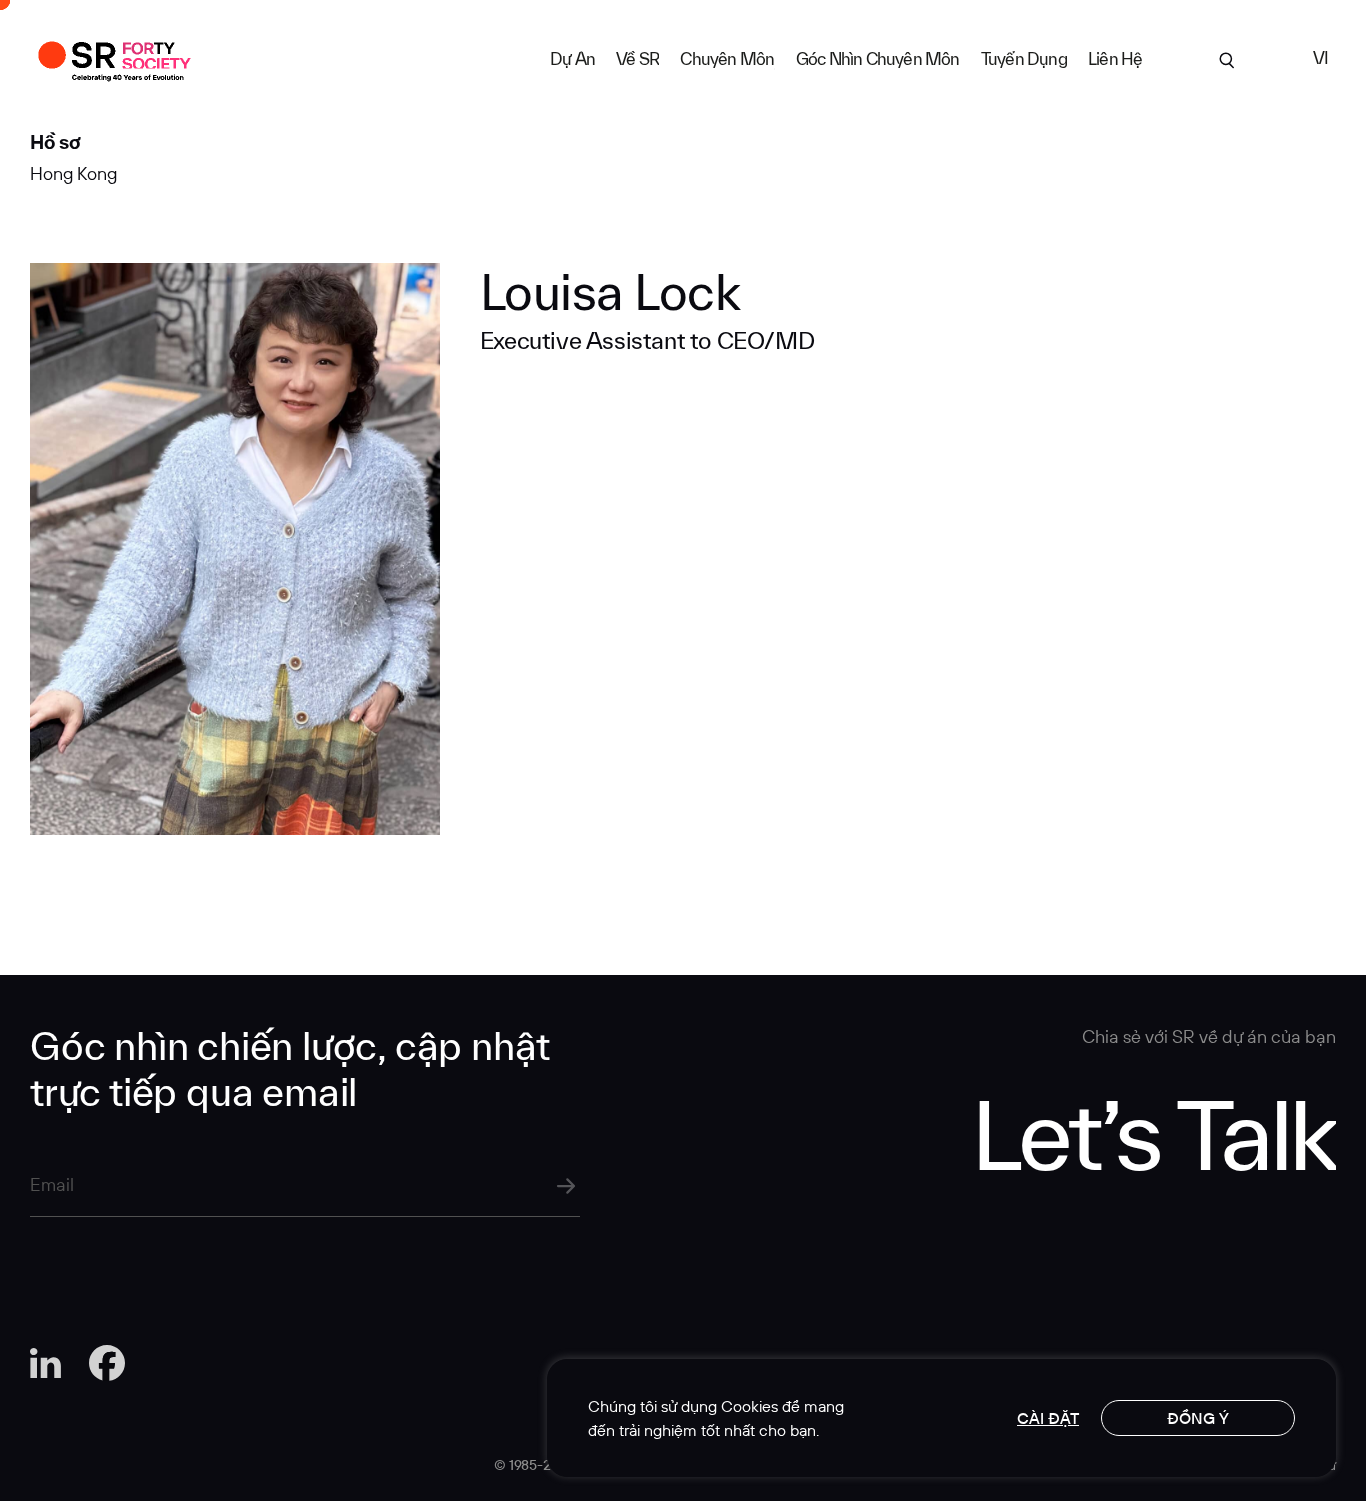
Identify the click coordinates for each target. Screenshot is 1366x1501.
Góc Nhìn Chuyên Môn (878, 58)
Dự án (572, 58)
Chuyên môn (727, 58)
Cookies (749, 1406)
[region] (941, 1418)
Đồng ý (1198, 1418)
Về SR (637, 58)
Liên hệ (1115, 58)
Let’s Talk (1153, 1133)
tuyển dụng (1024, 58)
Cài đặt (1048, 1418)
